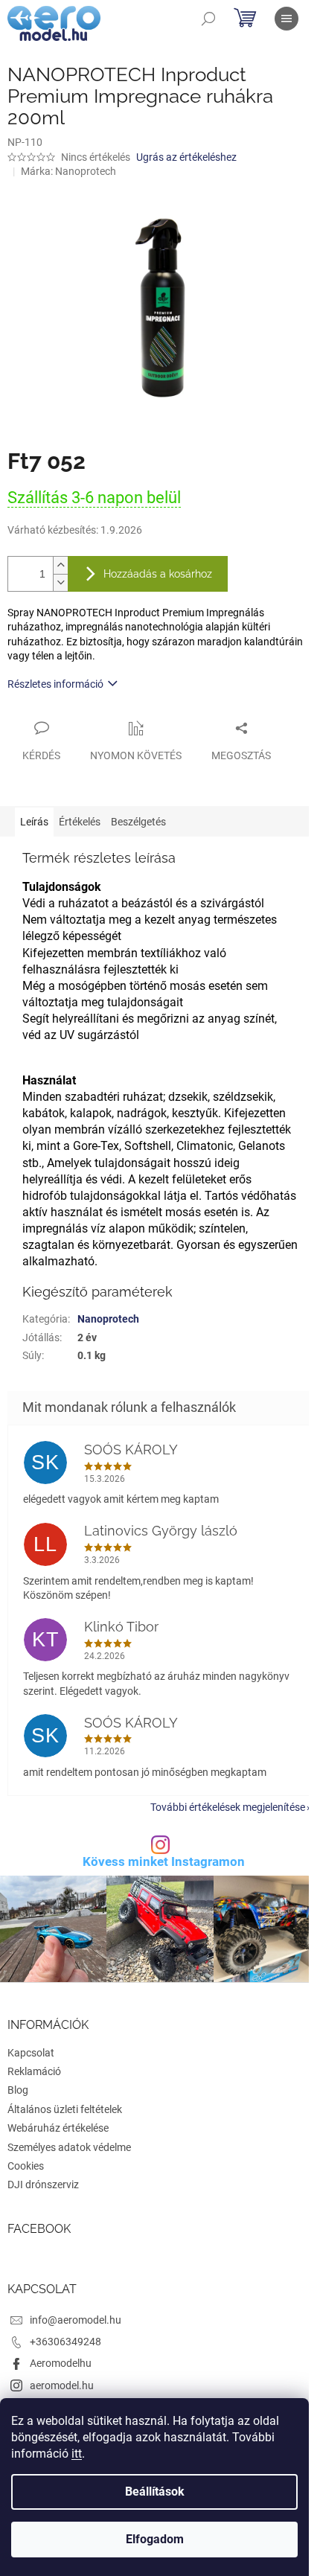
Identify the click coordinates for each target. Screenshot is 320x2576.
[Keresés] (208, 19)
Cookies (26, 2166)
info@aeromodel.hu (76, 2320)
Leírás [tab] (34, 822)
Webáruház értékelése (58, 2128)
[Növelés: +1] (60, 565)
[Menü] (287, 19)
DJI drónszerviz (43, 2185)
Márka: (68, 171)
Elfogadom (155, 2539)
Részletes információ (55, 684)
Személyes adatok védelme (69, 2147)
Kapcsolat (31, 2053)
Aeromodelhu (61, 2363)
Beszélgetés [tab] (138, 822)
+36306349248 (65, 2342)
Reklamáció (34, 2071)
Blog (18, 2090)
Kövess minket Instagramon (164, 1862)
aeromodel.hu (62, 2385)
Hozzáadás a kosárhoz (158, 574)
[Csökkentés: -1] (60, 582)
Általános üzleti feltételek (65, 2109)
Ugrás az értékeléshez (186, 157)
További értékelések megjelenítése (228, 1807)
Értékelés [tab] (80, 822)
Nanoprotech (108, 1319)
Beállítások (155, 2492)
